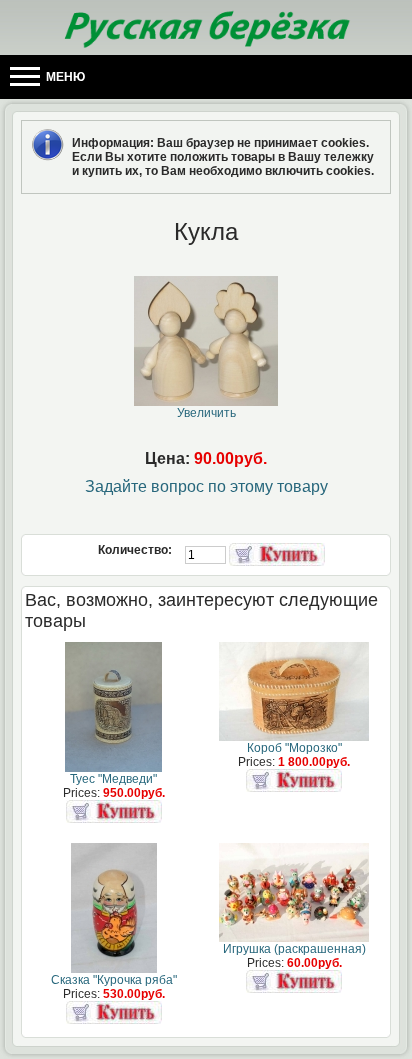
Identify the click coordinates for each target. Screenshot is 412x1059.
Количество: (136, 550)
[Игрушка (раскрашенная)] (294, 938)
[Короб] (294, 737)
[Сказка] (114, 969)
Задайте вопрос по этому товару (206, 486)
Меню (64, 77)
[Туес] (113, 768)
